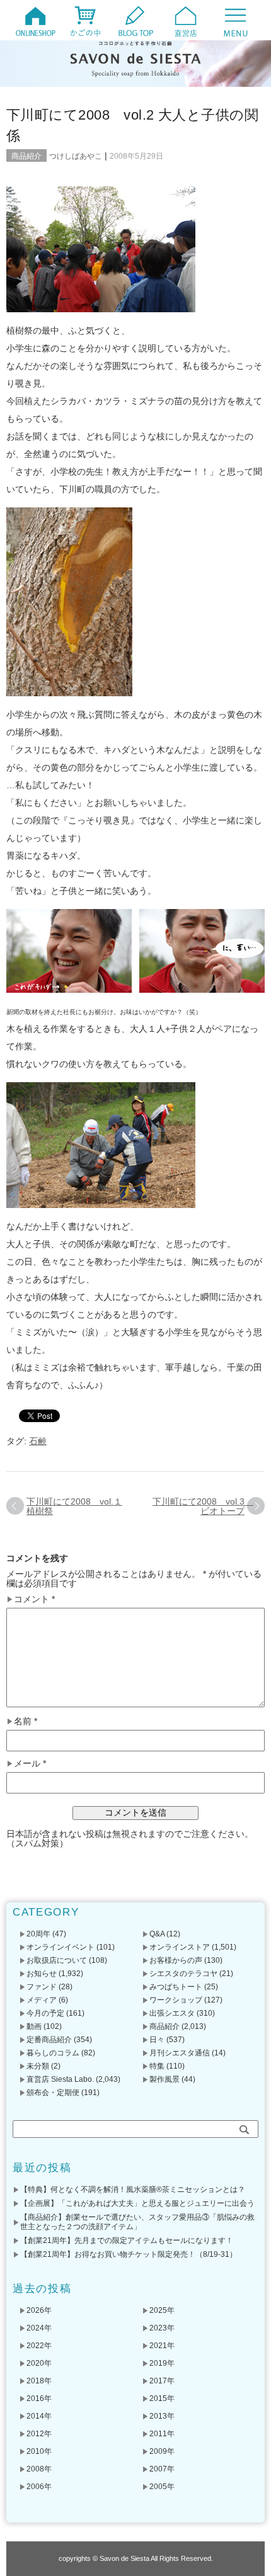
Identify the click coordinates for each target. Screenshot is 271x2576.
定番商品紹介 (49, 2040)
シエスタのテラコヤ (183, 1974)
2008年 (39, 2469)
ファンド (42, 1987)
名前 (26, 1721)
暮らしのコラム (53, 2053)
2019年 (162, 2363)
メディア (42, 2000)
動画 (34, 2026)
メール (30, 1764)
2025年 (162, 2310)
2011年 (162, 2434)
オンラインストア (180, 1947)
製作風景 (164, 2079)
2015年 (162, 2398)
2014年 (39, 2416)
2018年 (39, 2381)
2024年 (39, 2328)
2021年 (162, 2346)
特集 (157, 2066)
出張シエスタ (172, 2013)
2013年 (162, 2416)
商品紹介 (26, 156)
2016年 (39, 2398)
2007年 (162, 2469)
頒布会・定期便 (53, 2093)
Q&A (157, 1934)
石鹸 (38, 1441)
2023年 (162, 2328)
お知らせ (42, 1974)
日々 (157, 2040)
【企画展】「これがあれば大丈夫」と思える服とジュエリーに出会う (137, 2203)
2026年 (39, 2310)
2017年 (162, 2381)
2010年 (39, 2451)
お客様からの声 (176, 1960)
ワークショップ (176, 2000)
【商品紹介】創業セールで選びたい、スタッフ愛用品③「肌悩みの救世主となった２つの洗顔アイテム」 (137, 2222)
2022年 (39, 2346)
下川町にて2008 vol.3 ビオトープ (203, 1506)
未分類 (38, 2066)
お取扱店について (57, 1960)
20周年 (38, 1934)
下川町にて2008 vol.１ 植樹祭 (74, 1506)
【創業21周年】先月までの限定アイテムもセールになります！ (127, 2240)
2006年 (39, 2487)
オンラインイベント (61, 1947)
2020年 (39, 2363)
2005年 (162, 2487)
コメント (34, 1599)
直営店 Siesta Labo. (60, 2079)
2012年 (39, 2434)
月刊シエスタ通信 (180, 2053)
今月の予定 (45, 2013)
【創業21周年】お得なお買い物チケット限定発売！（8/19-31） (129, 2254)
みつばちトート (176, 1987)
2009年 (162, 2451)
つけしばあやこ (76, 156)
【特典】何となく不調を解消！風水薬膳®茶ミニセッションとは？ (133, 2189)
